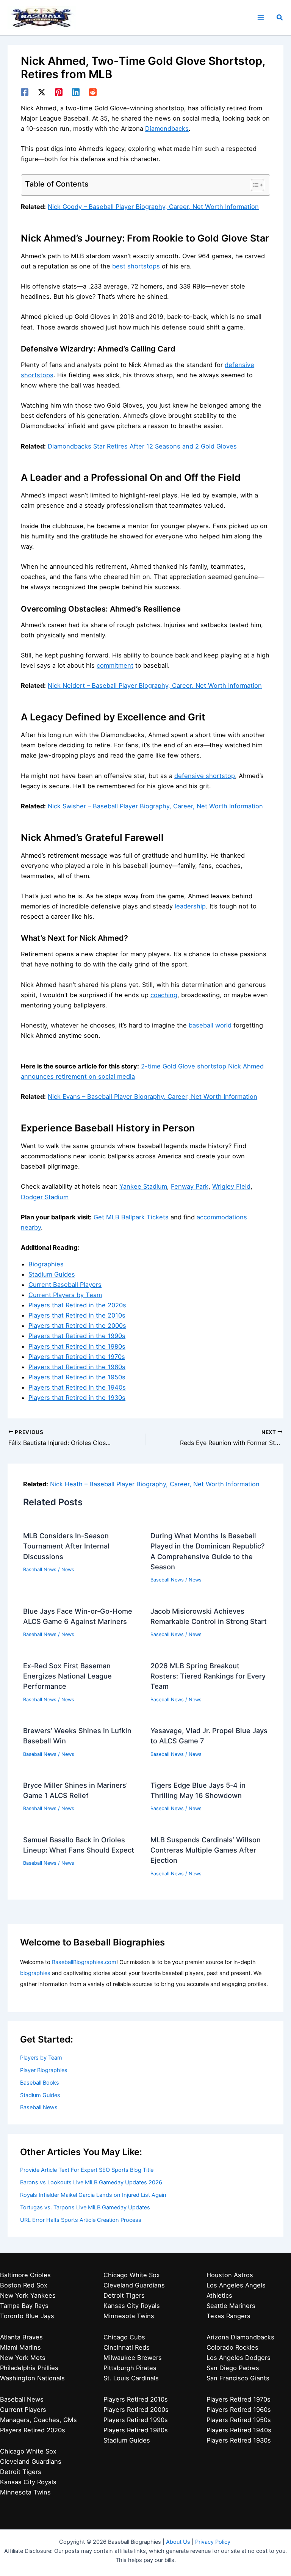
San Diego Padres (233, 2368)
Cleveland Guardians (31, 2461)
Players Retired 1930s (239, 2440)
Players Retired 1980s (136, 2430)
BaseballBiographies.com (84, 1962)
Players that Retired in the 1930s (77, 1398)
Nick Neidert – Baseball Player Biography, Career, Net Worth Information (155, 686)
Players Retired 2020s (33, 2430)
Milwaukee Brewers (133, 2358)
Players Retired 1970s (239, 2399)
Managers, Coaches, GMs (38, 2420)
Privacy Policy (213, 2542)
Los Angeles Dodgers (239, 2358)
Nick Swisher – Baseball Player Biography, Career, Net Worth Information (155, 806)
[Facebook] (25, 92)
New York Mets (23, 2358)
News (68, 1570)
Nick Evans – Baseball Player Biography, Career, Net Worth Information (153, 1097)
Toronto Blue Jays (27, 2316)
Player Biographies (44, 2070)
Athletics (219, 2295)
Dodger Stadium (45, 1197)
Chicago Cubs (124, 2337)
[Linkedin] (76, 92)
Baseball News (40, 1570)
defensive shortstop (205, 776)
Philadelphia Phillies (29, 2368)
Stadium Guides (52, 1274)
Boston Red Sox (24, 2285)
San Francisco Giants (238, 2378)
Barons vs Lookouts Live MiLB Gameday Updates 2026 (91, 2182)
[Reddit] (93, 92)
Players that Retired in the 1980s (77, 1346)
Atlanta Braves (21, 2337)
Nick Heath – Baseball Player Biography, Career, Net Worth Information (155, 1484)
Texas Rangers (228, 2316)
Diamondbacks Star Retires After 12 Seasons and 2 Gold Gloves (142, 446)
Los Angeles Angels (236, 2285)
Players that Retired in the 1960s (77, 1367)
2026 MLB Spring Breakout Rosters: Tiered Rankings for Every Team (208, 1676)
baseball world (210, 1025)
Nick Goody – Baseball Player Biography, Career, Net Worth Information (153, 207)
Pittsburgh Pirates (130, 2368)
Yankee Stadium (143, 1186)
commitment (115, 665)
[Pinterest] (59, 92)
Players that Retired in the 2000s (77, 1326)
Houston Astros (230, 2275)
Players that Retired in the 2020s (77, 1305)
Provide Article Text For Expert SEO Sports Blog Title (87, 2170)
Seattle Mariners (231, 2306)
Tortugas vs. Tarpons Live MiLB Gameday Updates (85, 2207)
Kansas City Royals (28, 2482)
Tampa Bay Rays (24, 2306)
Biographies (46, 1264)
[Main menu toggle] (260, 18)
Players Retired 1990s (136, 2420)
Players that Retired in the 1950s (77, 1377)
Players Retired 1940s (239, 2430)
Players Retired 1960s (239, 2410)
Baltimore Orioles (25, 2275)
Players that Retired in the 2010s (77, 1315)
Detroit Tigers (21, 2472)
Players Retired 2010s (136, 2399)
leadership (190, 906)
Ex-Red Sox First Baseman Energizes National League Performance (67, 1676)
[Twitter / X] (42, 92)
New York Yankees (28, 2295)
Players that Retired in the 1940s (77, 1387)
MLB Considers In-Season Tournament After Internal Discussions (66, 1546)
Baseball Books (40, 2083)
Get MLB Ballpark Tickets (131, 1217)
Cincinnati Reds (127, 2347)
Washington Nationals (32, 2378)
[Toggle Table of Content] (254, 185)
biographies (35, 1973)
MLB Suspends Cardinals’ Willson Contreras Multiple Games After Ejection (206, 1850)
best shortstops (136, 266)
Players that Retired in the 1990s (77, 1336)
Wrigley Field (231, 1186)
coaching (164, 995)
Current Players (23, 2410)
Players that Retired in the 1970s (77, 1357)
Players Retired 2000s (136, 2410)
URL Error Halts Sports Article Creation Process (81, 2220)
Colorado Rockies (232, 2347)
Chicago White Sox (28, 2451)
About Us (178, 2542)
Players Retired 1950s (239, 2420)
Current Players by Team (65, 1295)
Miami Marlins (20, 2347)
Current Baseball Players (65, 1285)
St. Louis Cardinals (131, 2378)
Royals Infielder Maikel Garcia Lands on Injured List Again (93, 2195)
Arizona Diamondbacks (240, 2337)
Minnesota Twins (25, 2492)
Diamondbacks (167, 129)
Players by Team (41, 2058)
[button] (280, 18)
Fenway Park (190, 1186)
